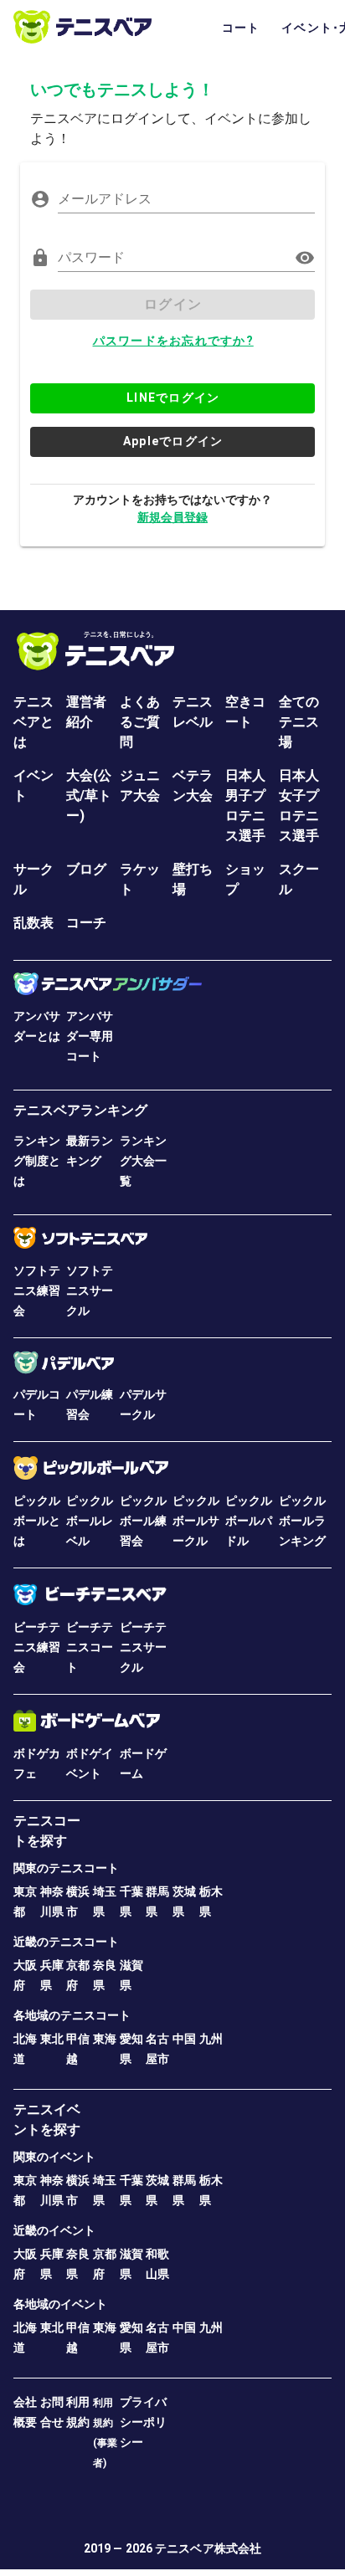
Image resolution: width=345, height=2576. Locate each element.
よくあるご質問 (140, 722)
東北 (52, 2039)
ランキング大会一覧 (143, 1161)
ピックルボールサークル (196, 1521)
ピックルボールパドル (249, 1521)
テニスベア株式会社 (208, 2548)
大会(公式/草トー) (89, 795)
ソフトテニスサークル (90, 1291)
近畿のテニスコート (66, 1942)
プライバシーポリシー (143, 2422)
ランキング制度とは (37, 1161)
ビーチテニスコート (90, 1647)
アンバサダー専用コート (90, 1036)
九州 (211, 2039)
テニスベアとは (33, 722)
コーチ (86, 923)
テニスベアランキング (80, 1110)
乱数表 (33, 923)
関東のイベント (54, 2157)
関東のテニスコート (66, 1868)
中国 (184, 2039)
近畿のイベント (54, 2230)
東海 (105, 2039)
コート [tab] (241, 28)
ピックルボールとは (37, 1521)
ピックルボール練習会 (143, 1521)
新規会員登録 (172, 517)
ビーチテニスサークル (143, 1647)
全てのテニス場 (299, 722)
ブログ (86, 869)
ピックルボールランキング (302, 1521)
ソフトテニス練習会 (37, 1291)
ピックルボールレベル (90, 1521)
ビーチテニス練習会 (37, 1647)
